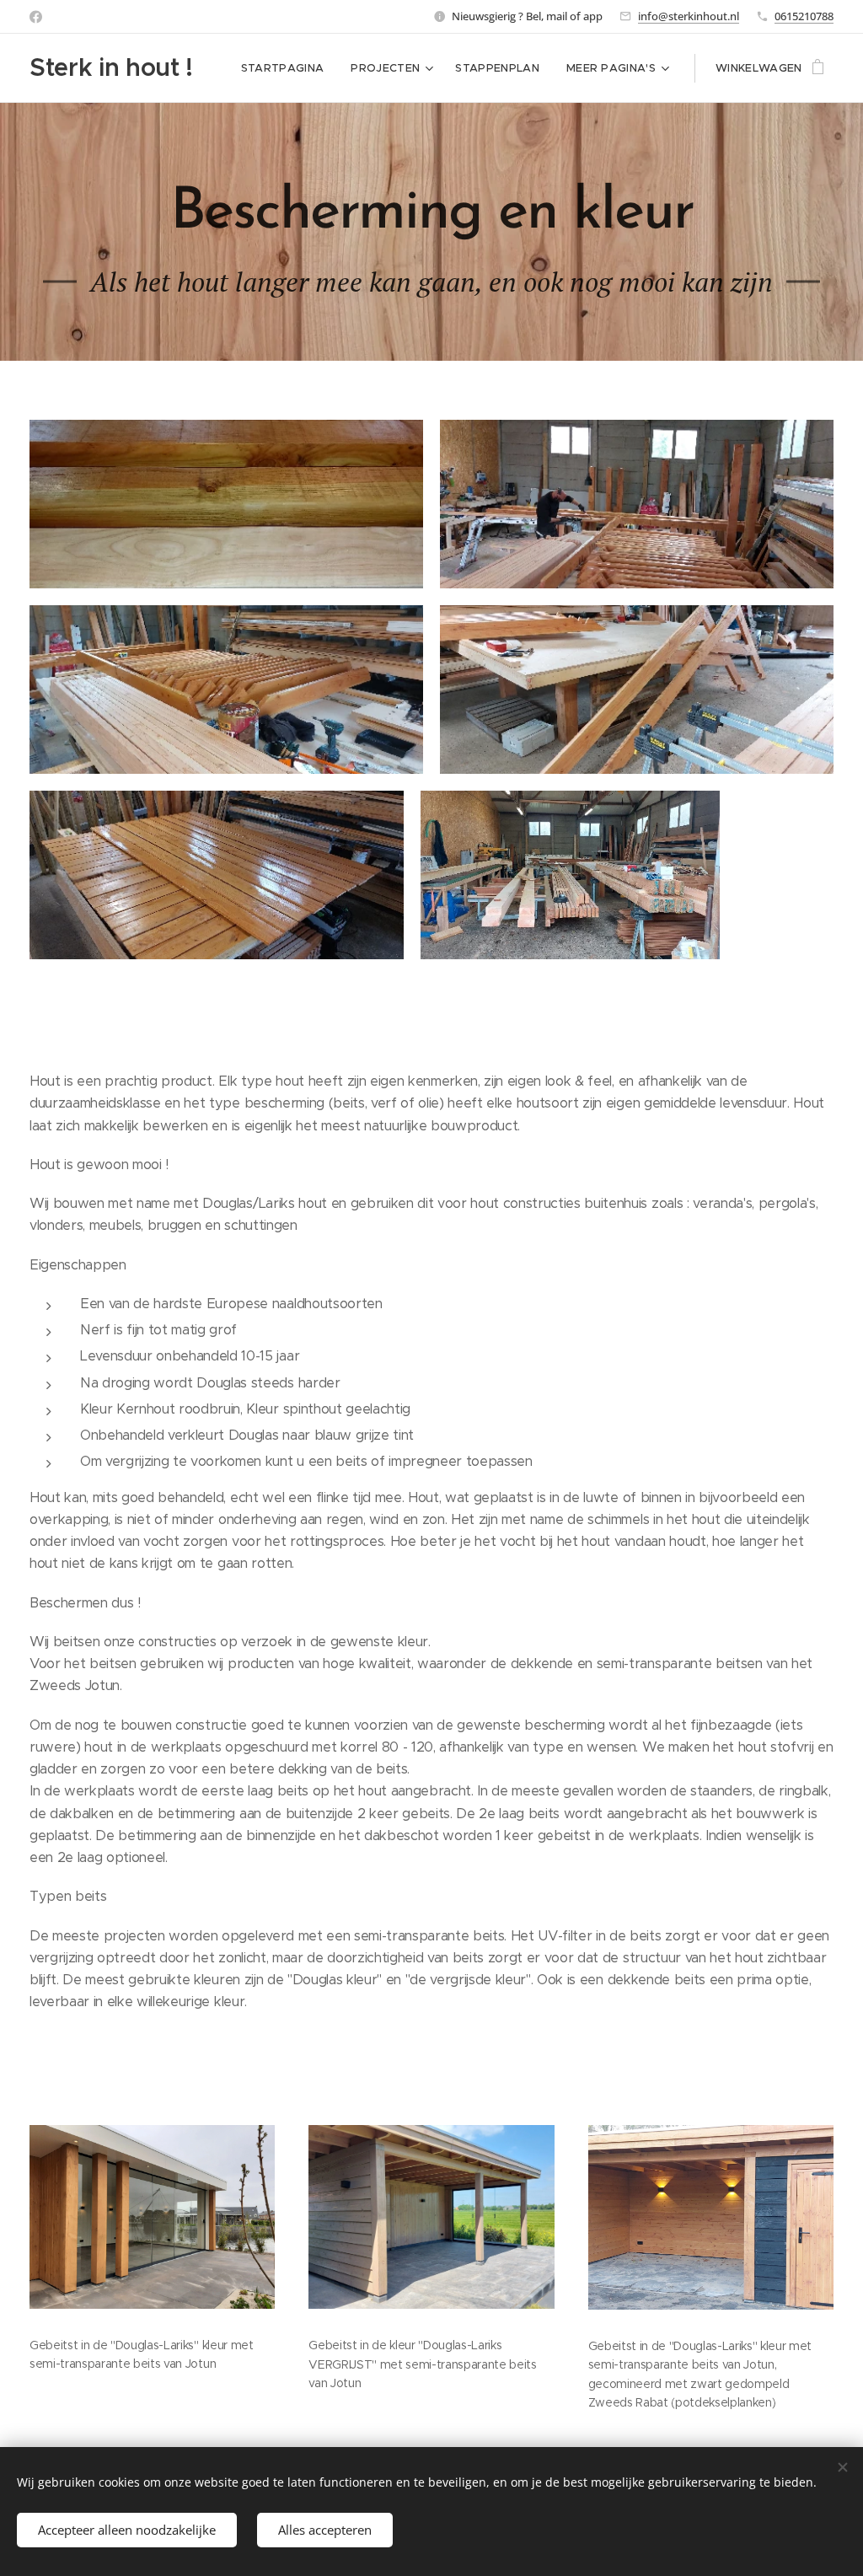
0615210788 (804, 16)
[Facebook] (36, 17)
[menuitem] (287, 68)
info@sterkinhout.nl (689, 16)
